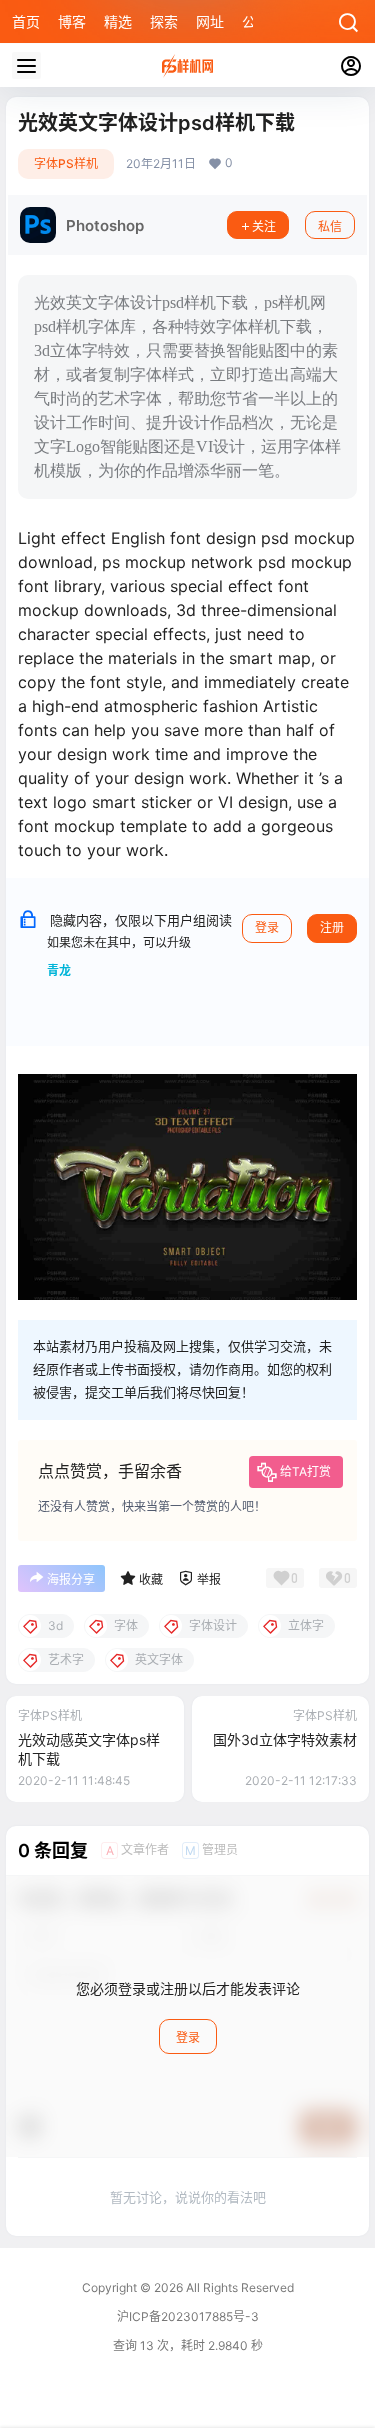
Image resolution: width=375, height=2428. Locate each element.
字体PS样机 (66, 163)
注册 (332, 927)
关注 (264, 226)
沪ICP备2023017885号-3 (188, 2316)
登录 (267, 927)
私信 (330, 226)
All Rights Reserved (238, 2287)
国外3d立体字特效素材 (285, 1739)
